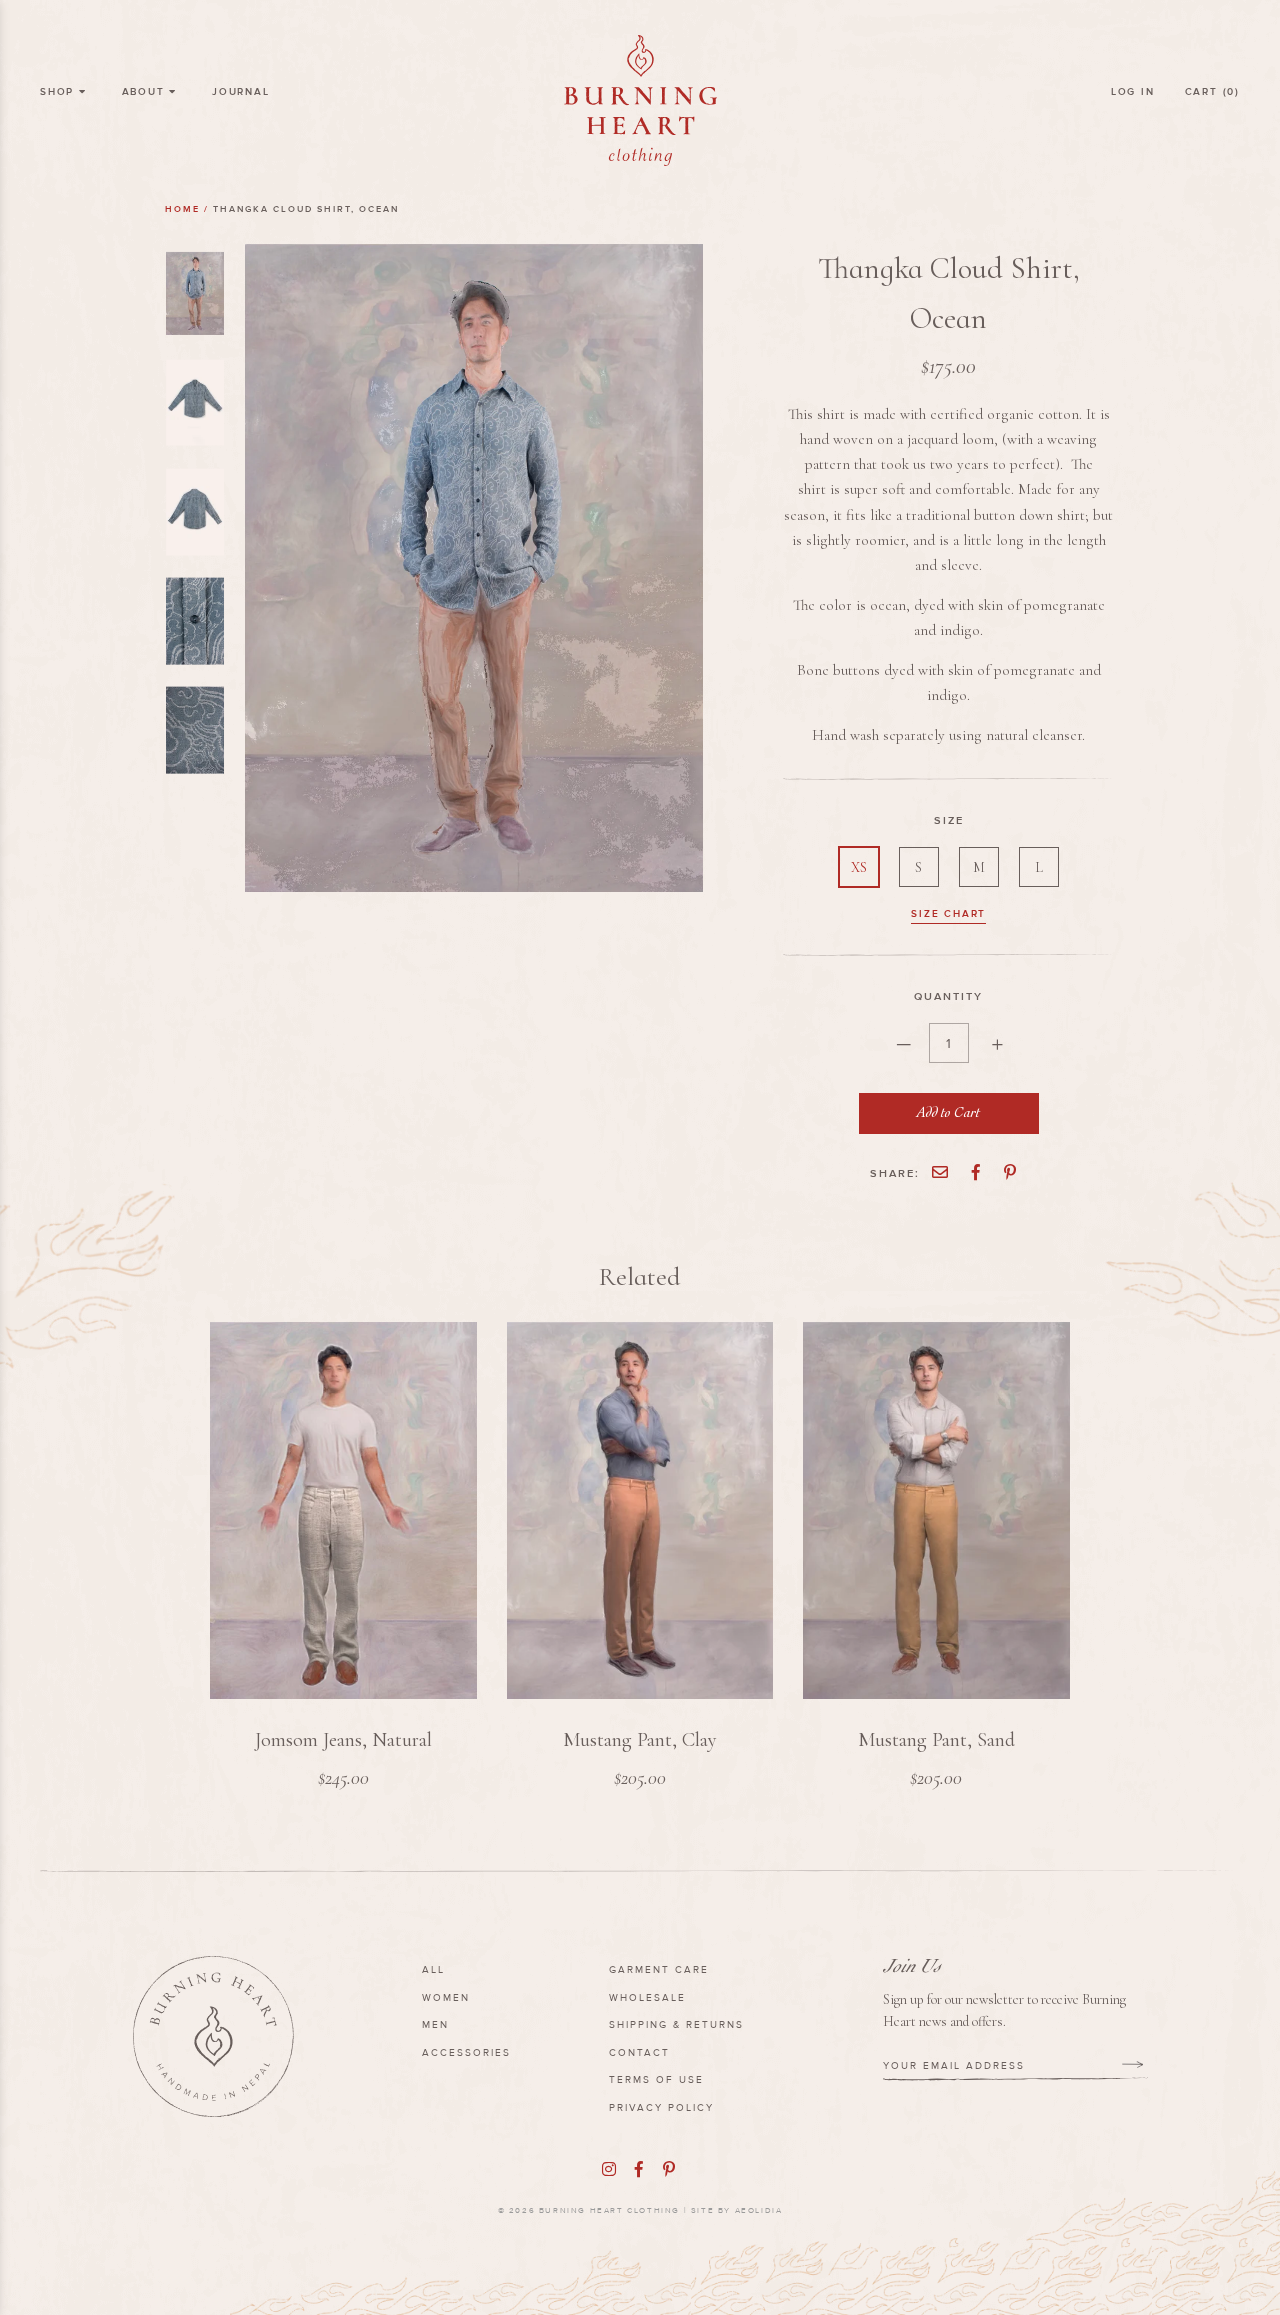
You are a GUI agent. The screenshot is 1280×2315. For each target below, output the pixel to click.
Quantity (948, 996)
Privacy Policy (661, 2107)
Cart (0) (1212, 91)
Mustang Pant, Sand (936, 1740)
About (146, 91)
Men (435, 2024)
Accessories (466, 2052)
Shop (59, 91)
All (433, 1969)
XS (859, 867)
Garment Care (659, 1969)
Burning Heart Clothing (609, 2210)
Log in (1133, 91)
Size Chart (948, 913)
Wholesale (647, 1997)
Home (182, 209)
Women (446, 1997)
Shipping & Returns (676, 2024)
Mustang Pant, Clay (640, 1740)
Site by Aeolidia (737, 2210)
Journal (241, 91)
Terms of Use (656, 2079)
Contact (639, 2052)
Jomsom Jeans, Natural (343, 1740)
